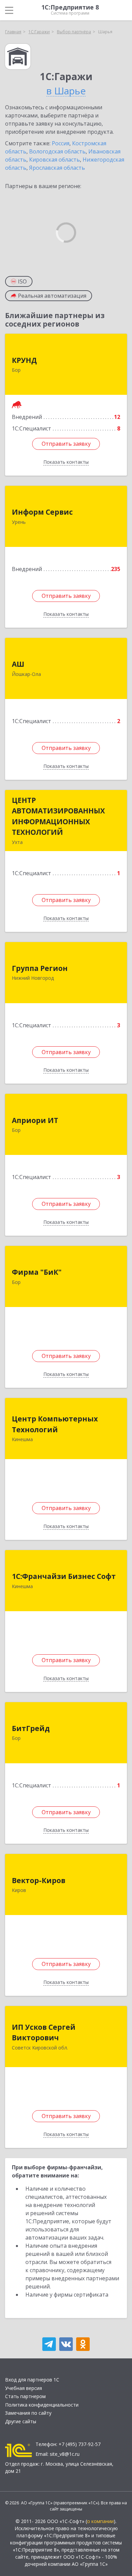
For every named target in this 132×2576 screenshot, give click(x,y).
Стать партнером (25, 2396)
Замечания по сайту (28, 2413)
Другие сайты (21, 2421)
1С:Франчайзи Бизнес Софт (64, 1576)
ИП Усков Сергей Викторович (44, 2032)
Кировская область (54, 160)
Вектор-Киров (39, 1880)
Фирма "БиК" (37, 1272)
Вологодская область (57, 151)
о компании (100, 2521)
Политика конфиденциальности (42, 2405)
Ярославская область (57, 168)
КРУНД (24, 360)
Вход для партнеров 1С (32, 2380)
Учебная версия (24, 2388)
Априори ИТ (35, 1120)
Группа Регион (40, 968)
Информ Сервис (42, 512)
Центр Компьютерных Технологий (55, 1424)
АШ (18, 664)
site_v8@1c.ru (65, 2454)
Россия (61, 143)
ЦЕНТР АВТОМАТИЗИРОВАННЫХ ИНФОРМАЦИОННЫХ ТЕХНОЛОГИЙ (58, 816)
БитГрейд (31, 1728)
